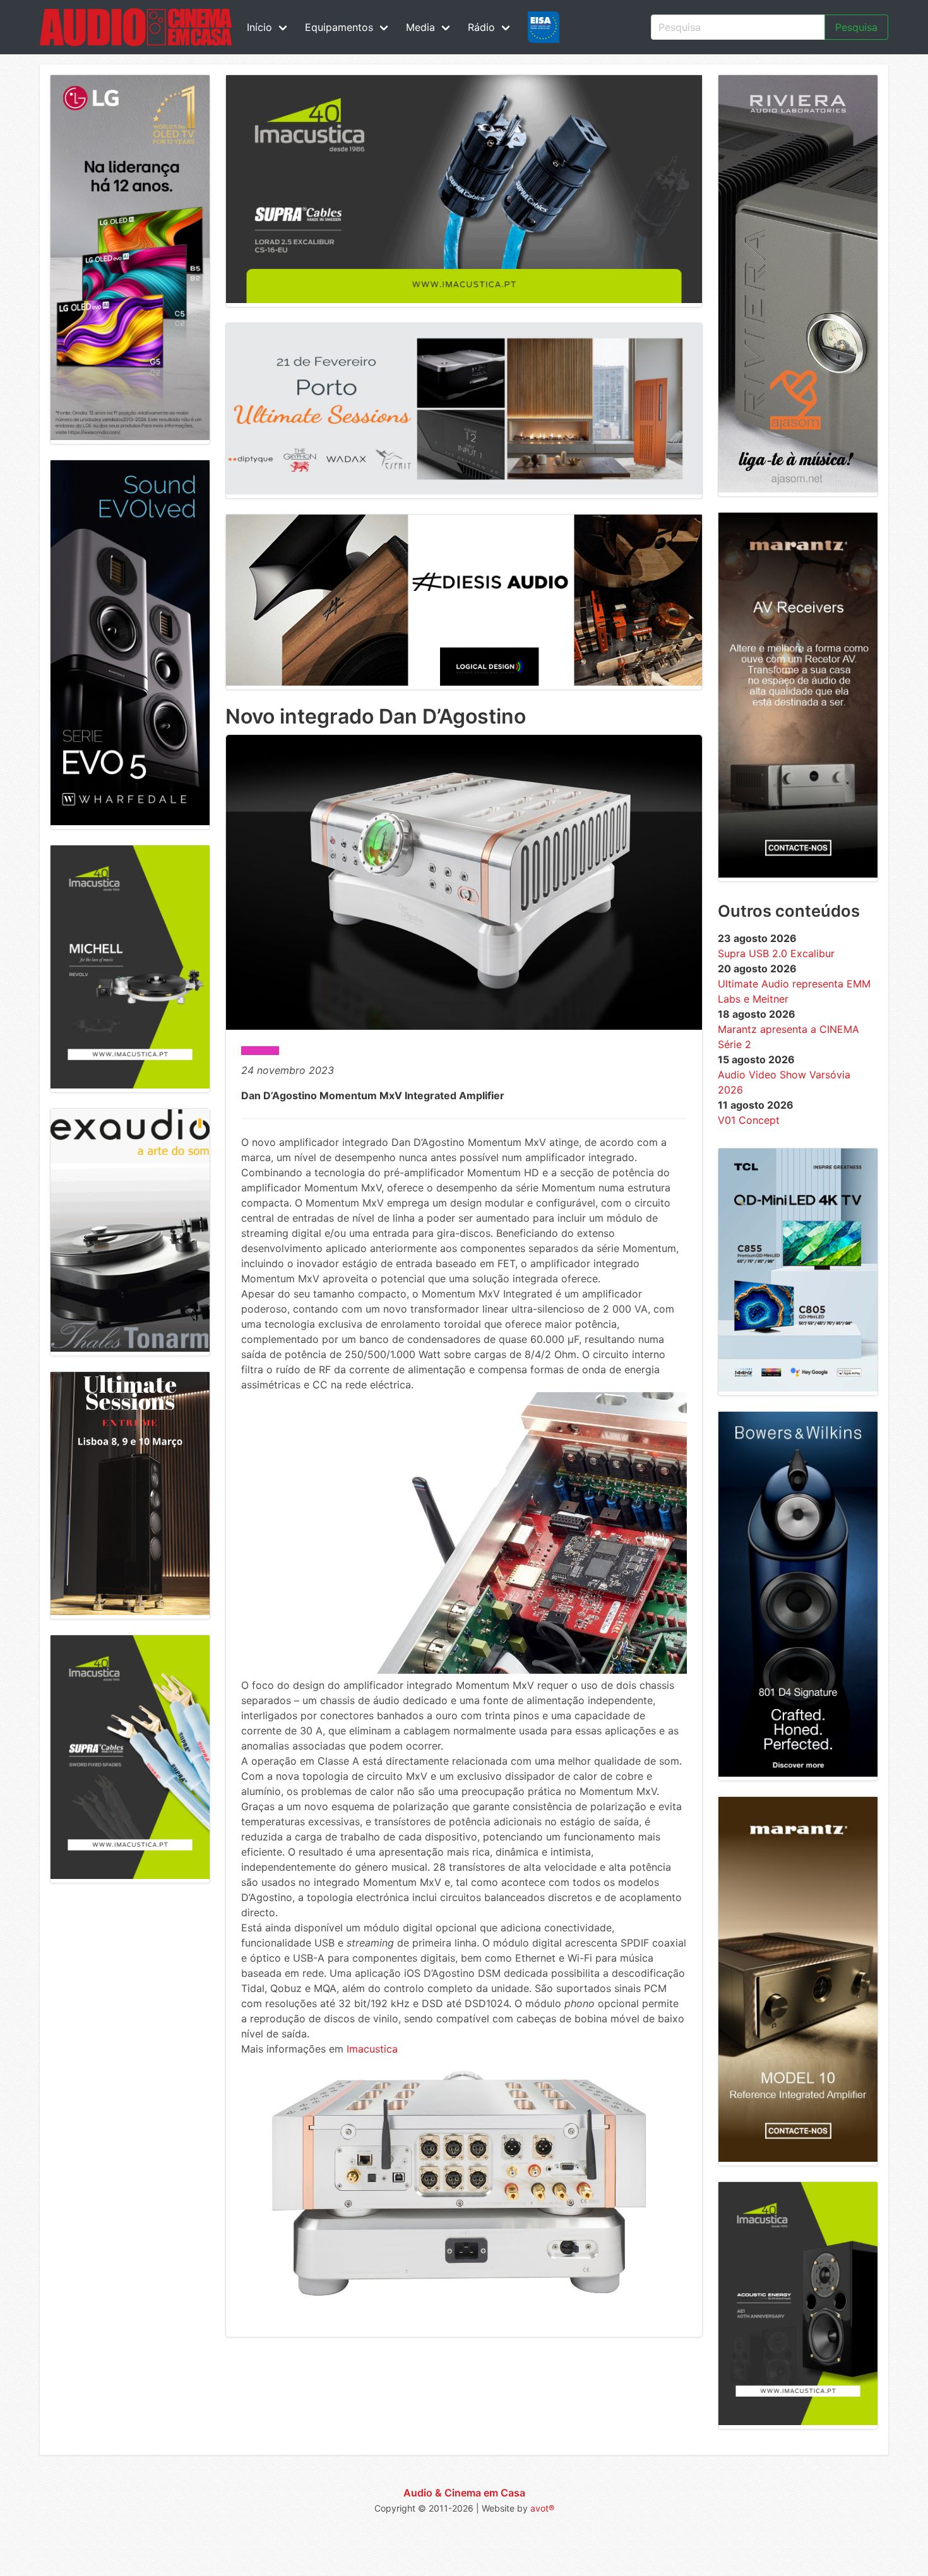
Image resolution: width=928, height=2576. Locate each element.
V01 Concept (749, 1120)
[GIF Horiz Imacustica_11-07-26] (464, 299)
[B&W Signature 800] (798, 1773)
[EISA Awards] (544, 27)
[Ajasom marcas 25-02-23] (798, 489)
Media (420, 27)
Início (259, 27)
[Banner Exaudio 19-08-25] (130, 1348)
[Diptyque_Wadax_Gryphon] (464, 491)
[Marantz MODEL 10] (798, 2158)
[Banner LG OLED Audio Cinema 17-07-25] (130, 436)
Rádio (481, 27)
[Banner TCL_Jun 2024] (798, 1388)
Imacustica (372, 2049)
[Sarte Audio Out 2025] (130, 821)
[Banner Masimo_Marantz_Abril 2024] (798, 874)
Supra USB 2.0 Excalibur (776, 953)
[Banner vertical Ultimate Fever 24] (130, 1611)
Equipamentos (339, 27)
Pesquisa (856, 27)
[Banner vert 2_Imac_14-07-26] (130, 1875)
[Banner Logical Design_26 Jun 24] (464, 682)
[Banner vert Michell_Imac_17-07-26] (130, 1085)
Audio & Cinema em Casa (464, 2493)
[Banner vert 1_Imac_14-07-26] (798, 2421)
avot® (542, 2508)
